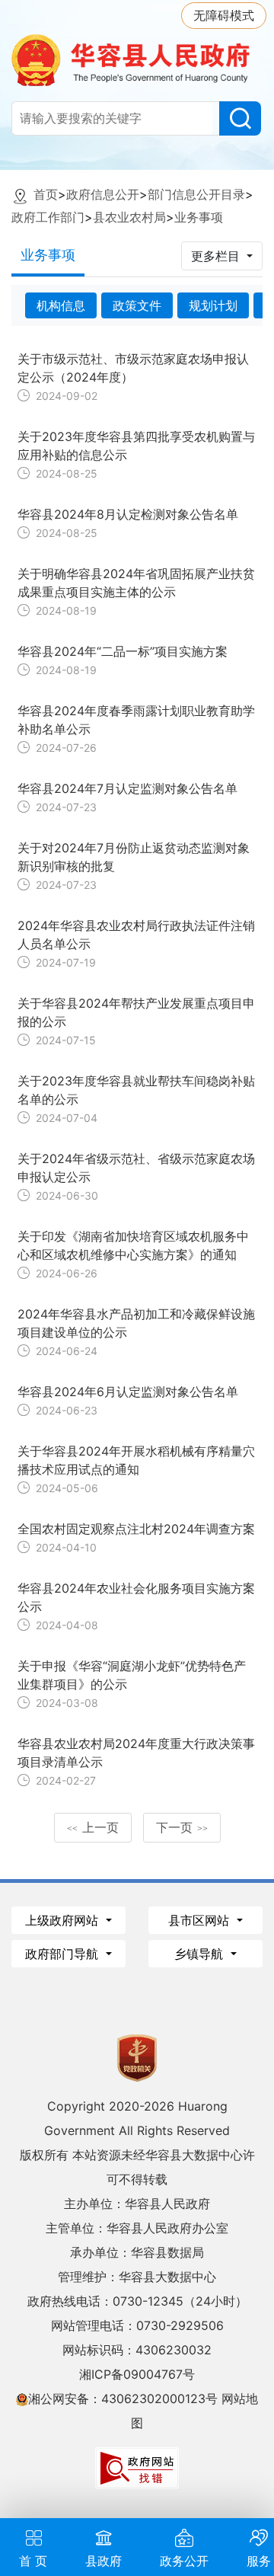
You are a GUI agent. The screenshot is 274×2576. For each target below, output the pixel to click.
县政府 (104, 2561)
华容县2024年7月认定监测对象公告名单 (127, 788)
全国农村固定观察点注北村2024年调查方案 (136, 1529)
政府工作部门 (48, 217)
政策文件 (137, 305)
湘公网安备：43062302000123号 (123, 2399)
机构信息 (61, 305)
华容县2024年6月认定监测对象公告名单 (128, 1392)
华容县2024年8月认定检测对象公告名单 (128, 514)
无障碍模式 (224, 15)
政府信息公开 (103, 194)
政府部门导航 (64, 1954)
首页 (46, 194)
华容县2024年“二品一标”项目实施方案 (123, 651)
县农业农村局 (129, 217)
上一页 (93, 1827)
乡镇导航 (201, 1954)
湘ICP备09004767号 (137, 2374)
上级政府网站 (64, 1920)
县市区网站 (201, 1920)
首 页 (33, 2561)
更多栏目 (217, 256)
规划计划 (213, 305)
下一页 (182, 1827)
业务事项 (199, 217)
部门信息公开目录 (196, 194)
